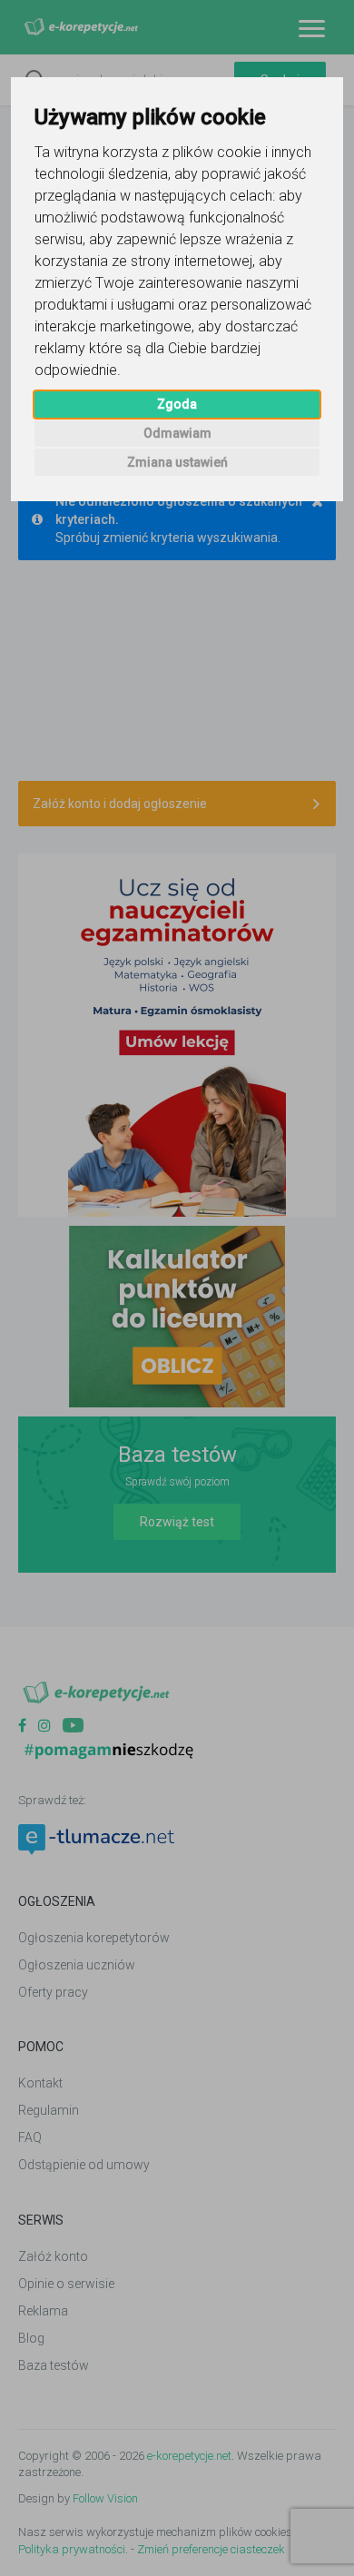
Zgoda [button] (177, 404)
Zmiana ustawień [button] (177, 462)
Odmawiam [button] (177, 433)
